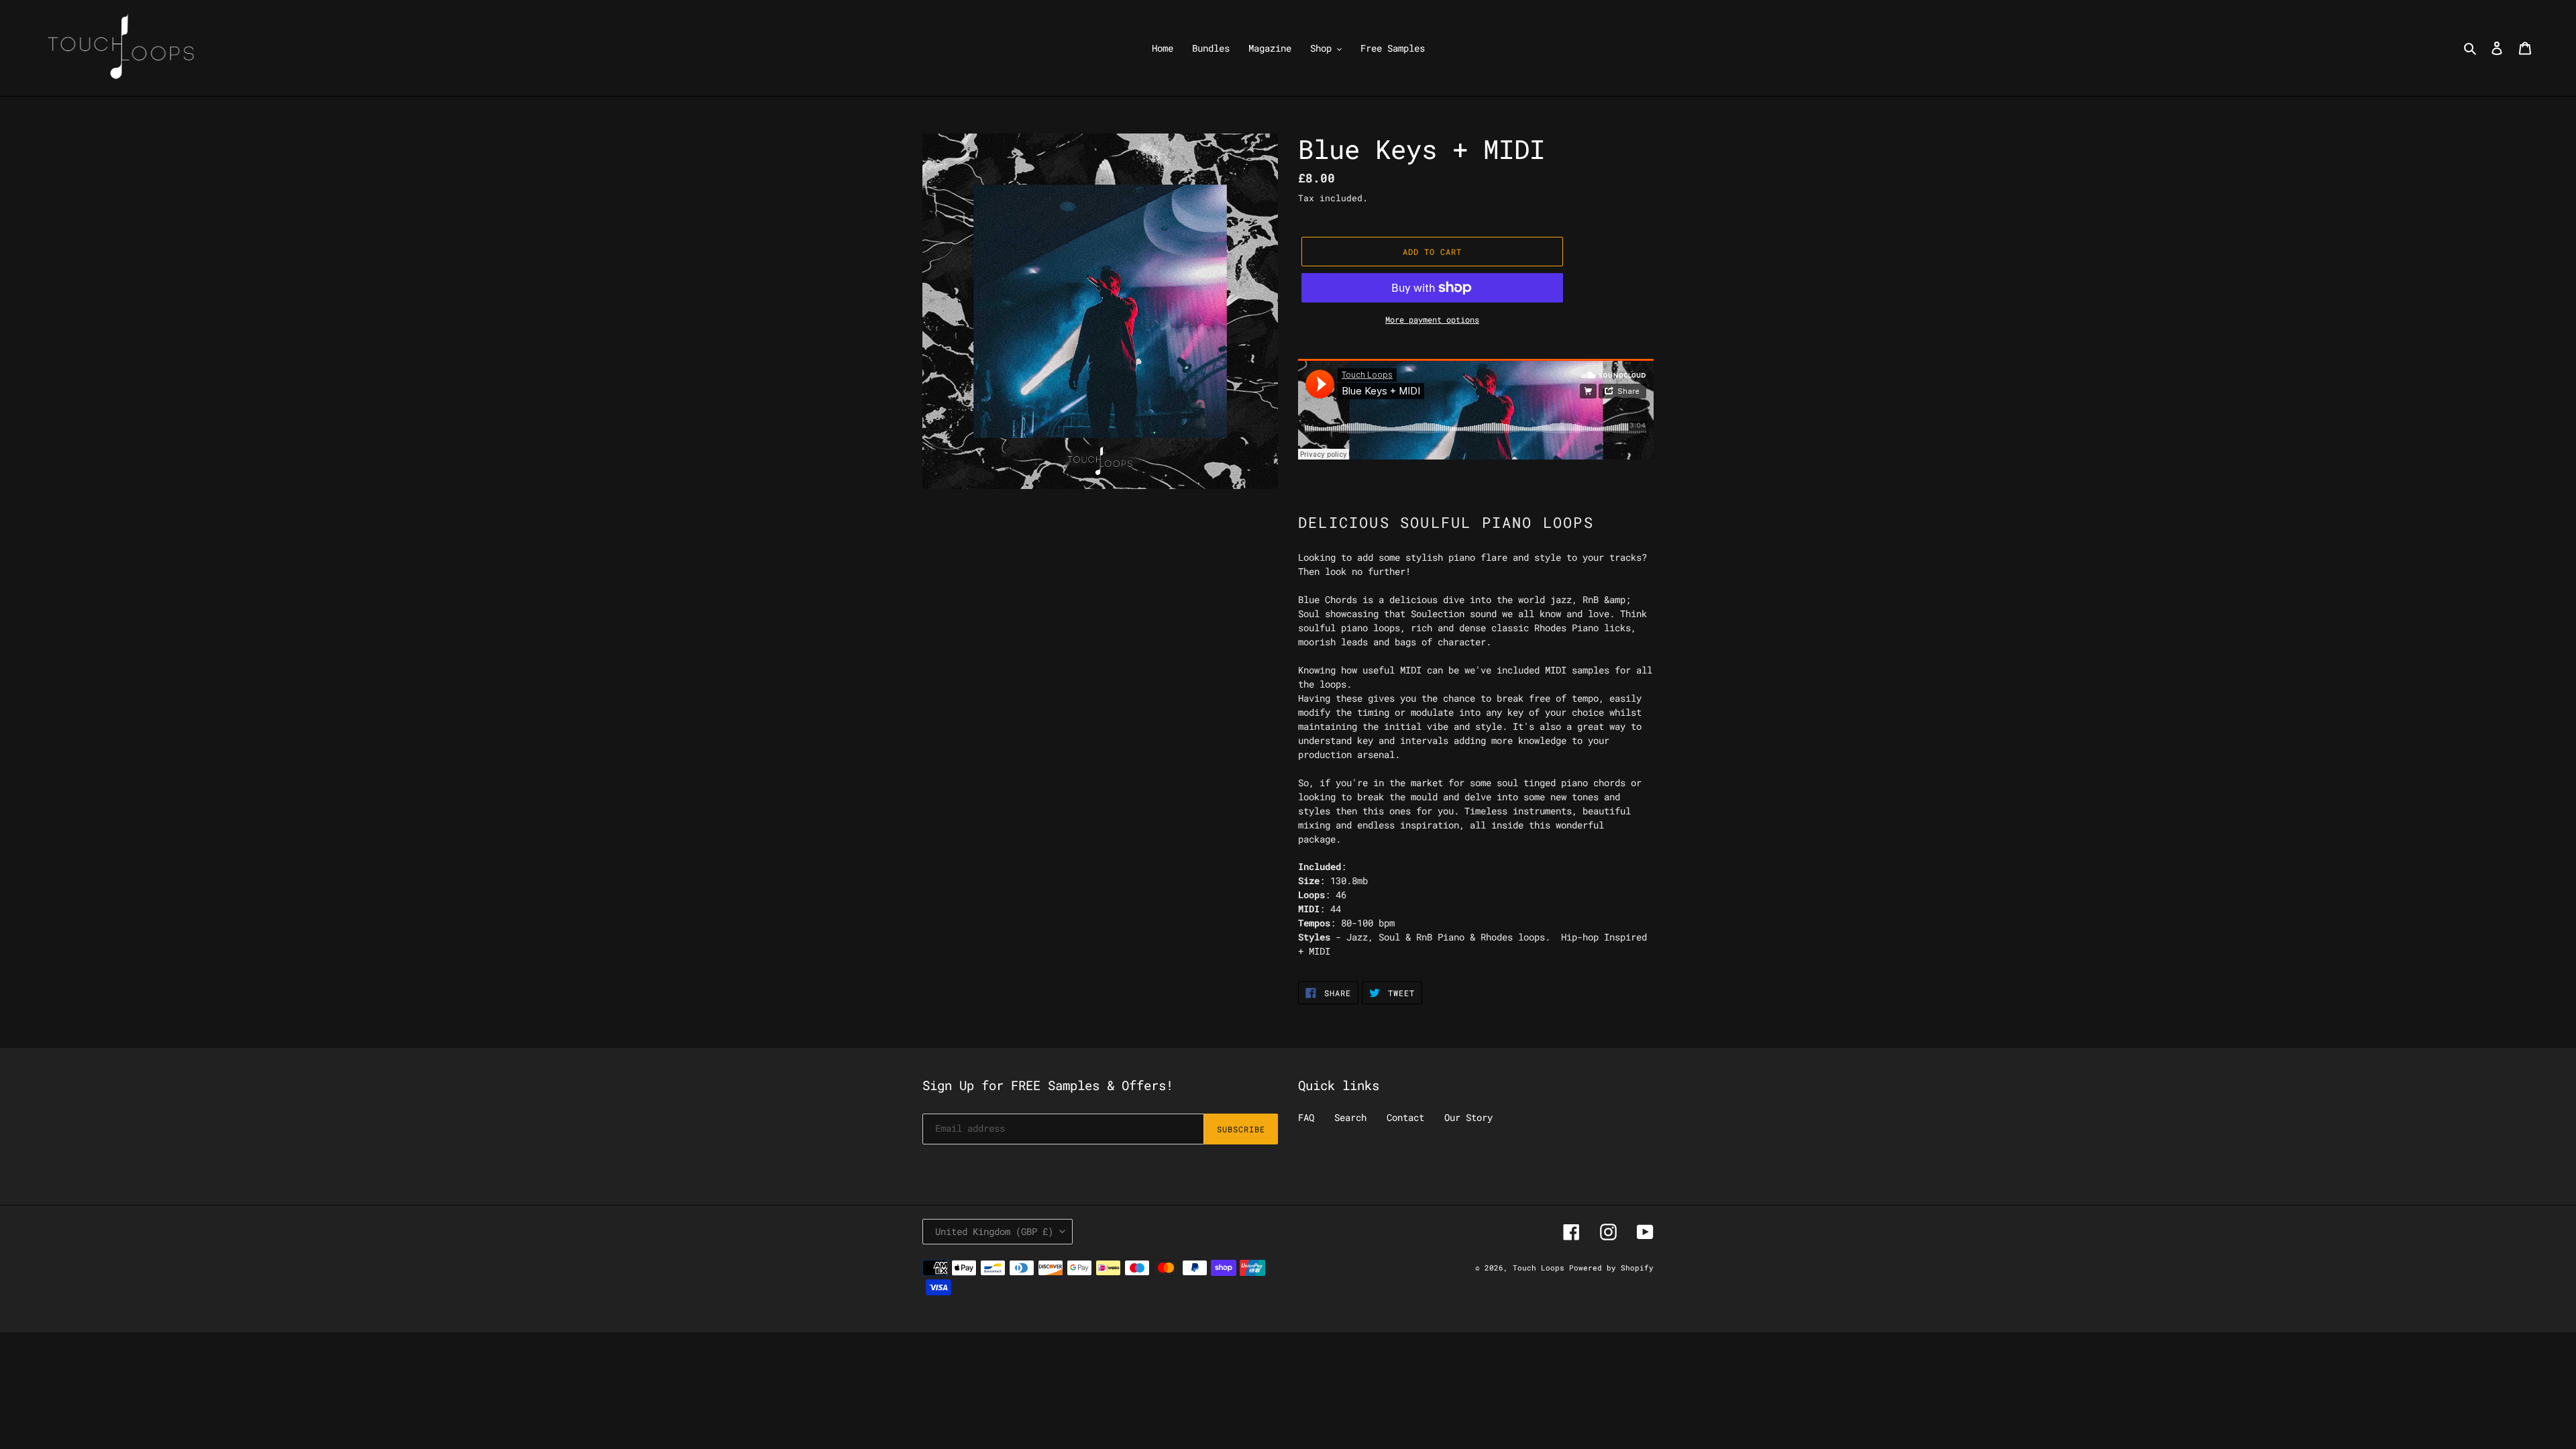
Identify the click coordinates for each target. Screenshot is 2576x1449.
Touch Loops (1541, 1268)
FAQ (1306, 1117)
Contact (1405, 1117)
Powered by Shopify (1611, 1268)
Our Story (1468, 1117)
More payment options (1432, 319)
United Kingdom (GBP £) (994, 1231)
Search (1350, 1117)
